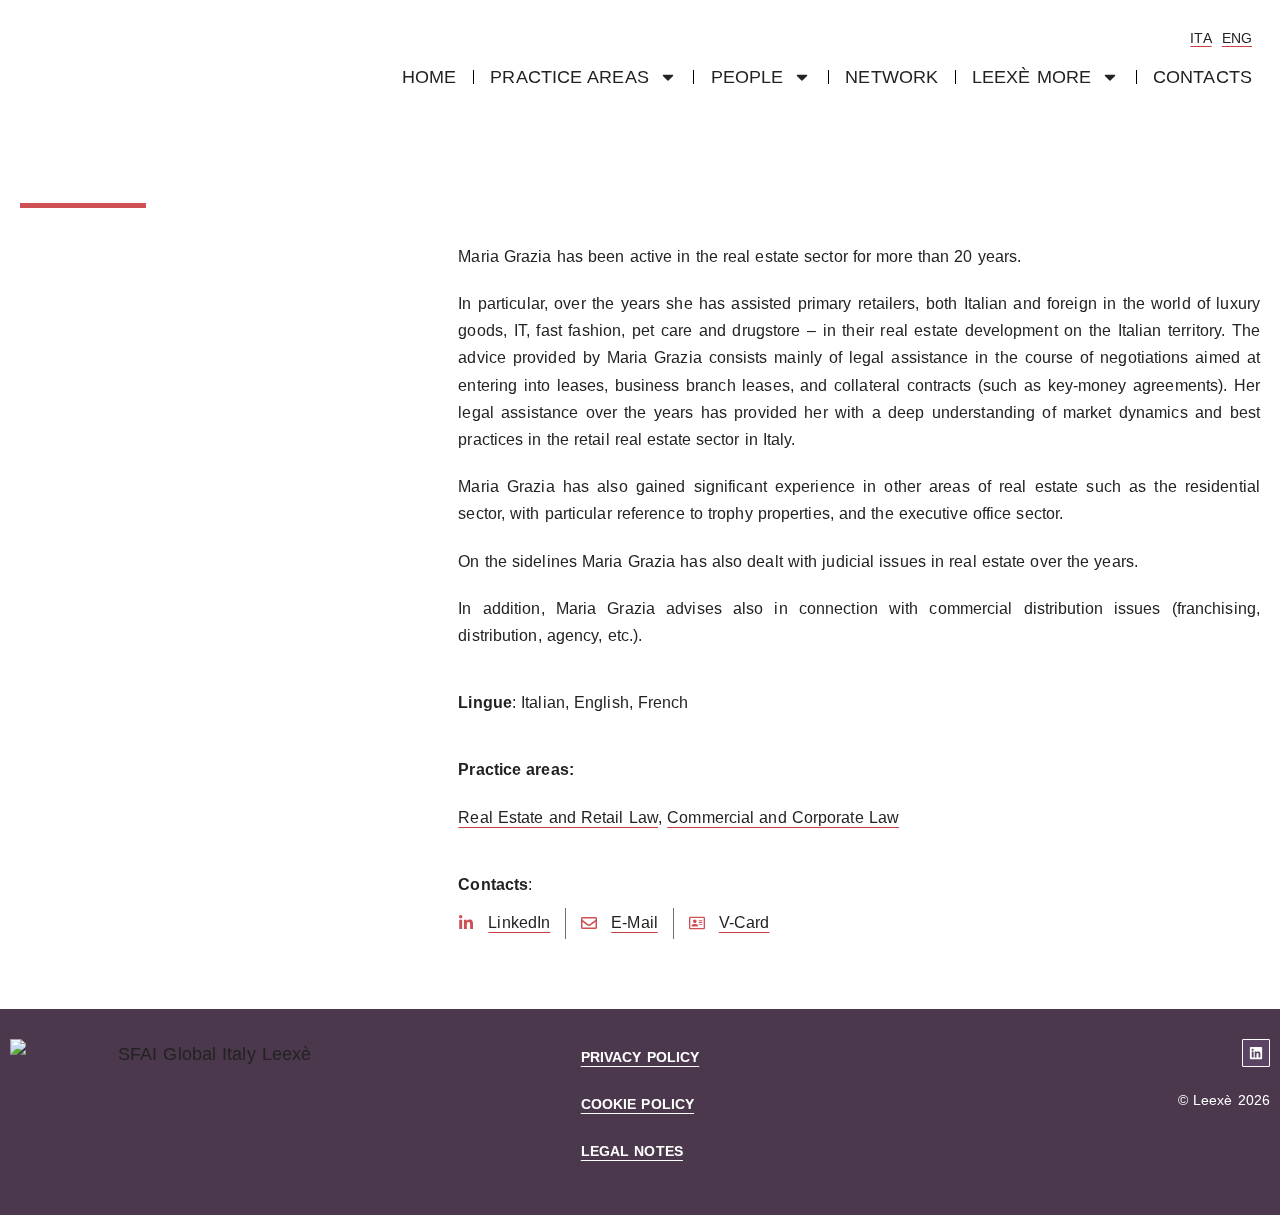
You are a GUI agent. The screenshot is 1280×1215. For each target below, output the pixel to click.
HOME (429, 77)
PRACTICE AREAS (569, 77)
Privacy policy (640, 1057)
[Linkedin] (1256, 1053)
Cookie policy (637, 1104)
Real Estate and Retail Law (558, 817)
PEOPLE (747, 77)
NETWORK (891, 77)
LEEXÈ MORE (1031, 77)
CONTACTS (1202, 77)
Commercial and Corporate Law (783, 817)
